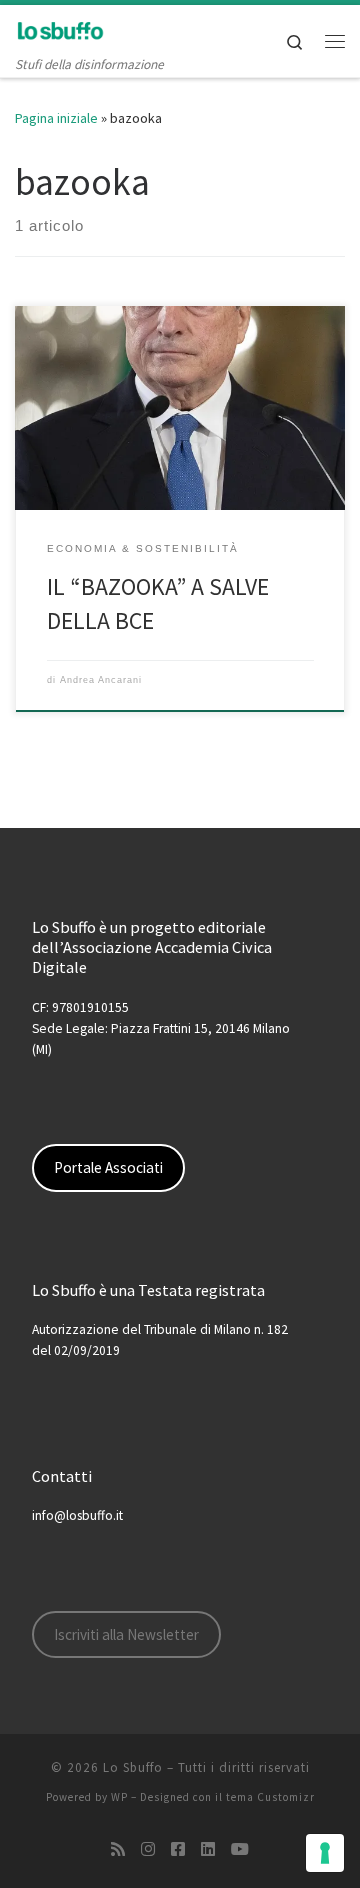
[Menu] (335, 41)
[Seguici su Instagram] (148, 1849)
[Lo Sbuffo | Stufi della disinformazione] (60, 29)
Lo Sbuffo (133, 1767)
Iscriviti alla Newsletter (126, 1634)
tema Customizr (270, 1797)
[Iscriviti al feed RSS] (118, 1849)
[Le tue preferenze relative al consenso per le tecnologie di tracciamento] (325, 1853)
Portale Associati (108, 1167)
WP (119, 1797)
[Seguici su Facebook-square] (178, 1849)
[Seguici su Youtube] (240, 1849)
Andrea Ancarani (101, 680)
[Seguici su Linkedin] (208, 1849)
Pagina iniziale (56, 118)
